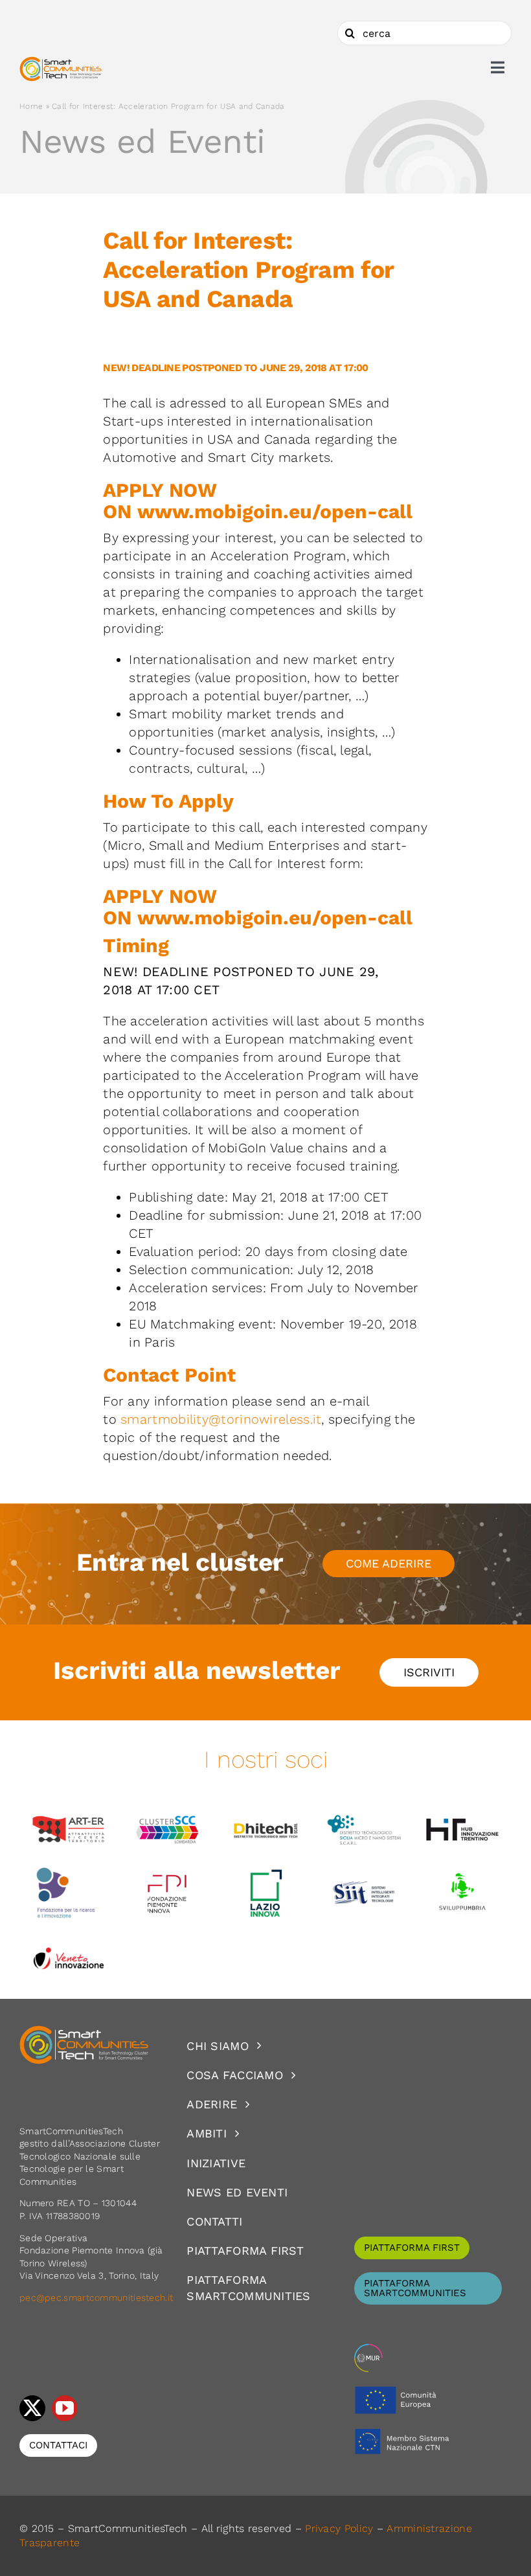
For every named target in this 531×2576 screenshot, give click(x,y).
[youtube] (65, 2408)
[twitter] (32, 2408)
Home (31, 106)
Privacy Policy (339, 2528)
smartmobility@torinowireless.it (221, 1419)
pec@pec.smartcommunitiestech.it (98, 2297)
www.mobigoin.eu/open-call (275, 511)
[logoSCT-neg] (84, 2031)
